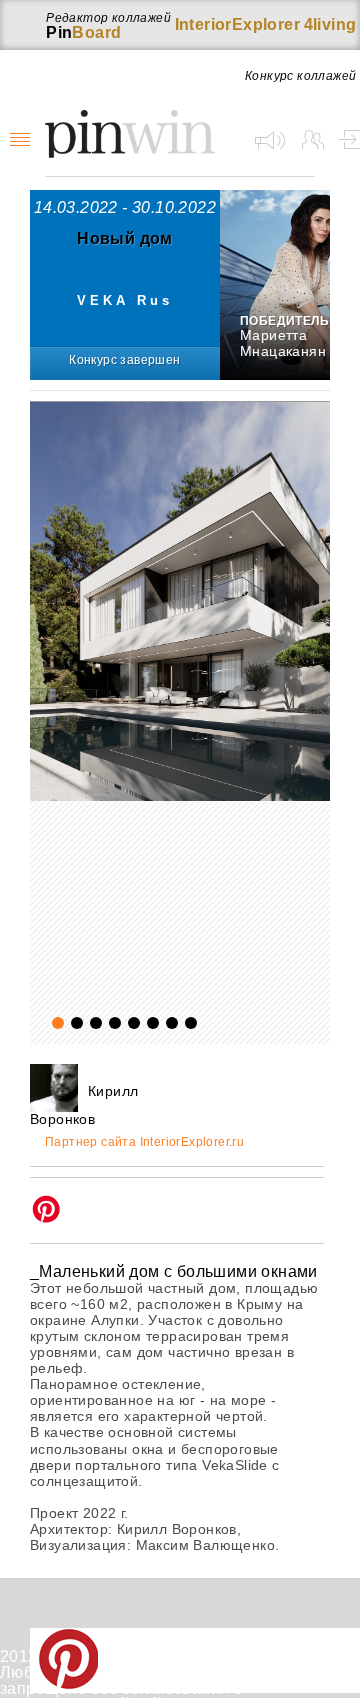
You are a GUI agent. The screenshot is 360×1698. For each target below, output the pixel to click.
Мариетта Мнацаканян (283, 343)
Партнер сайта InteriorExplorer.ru (144, 1142)
